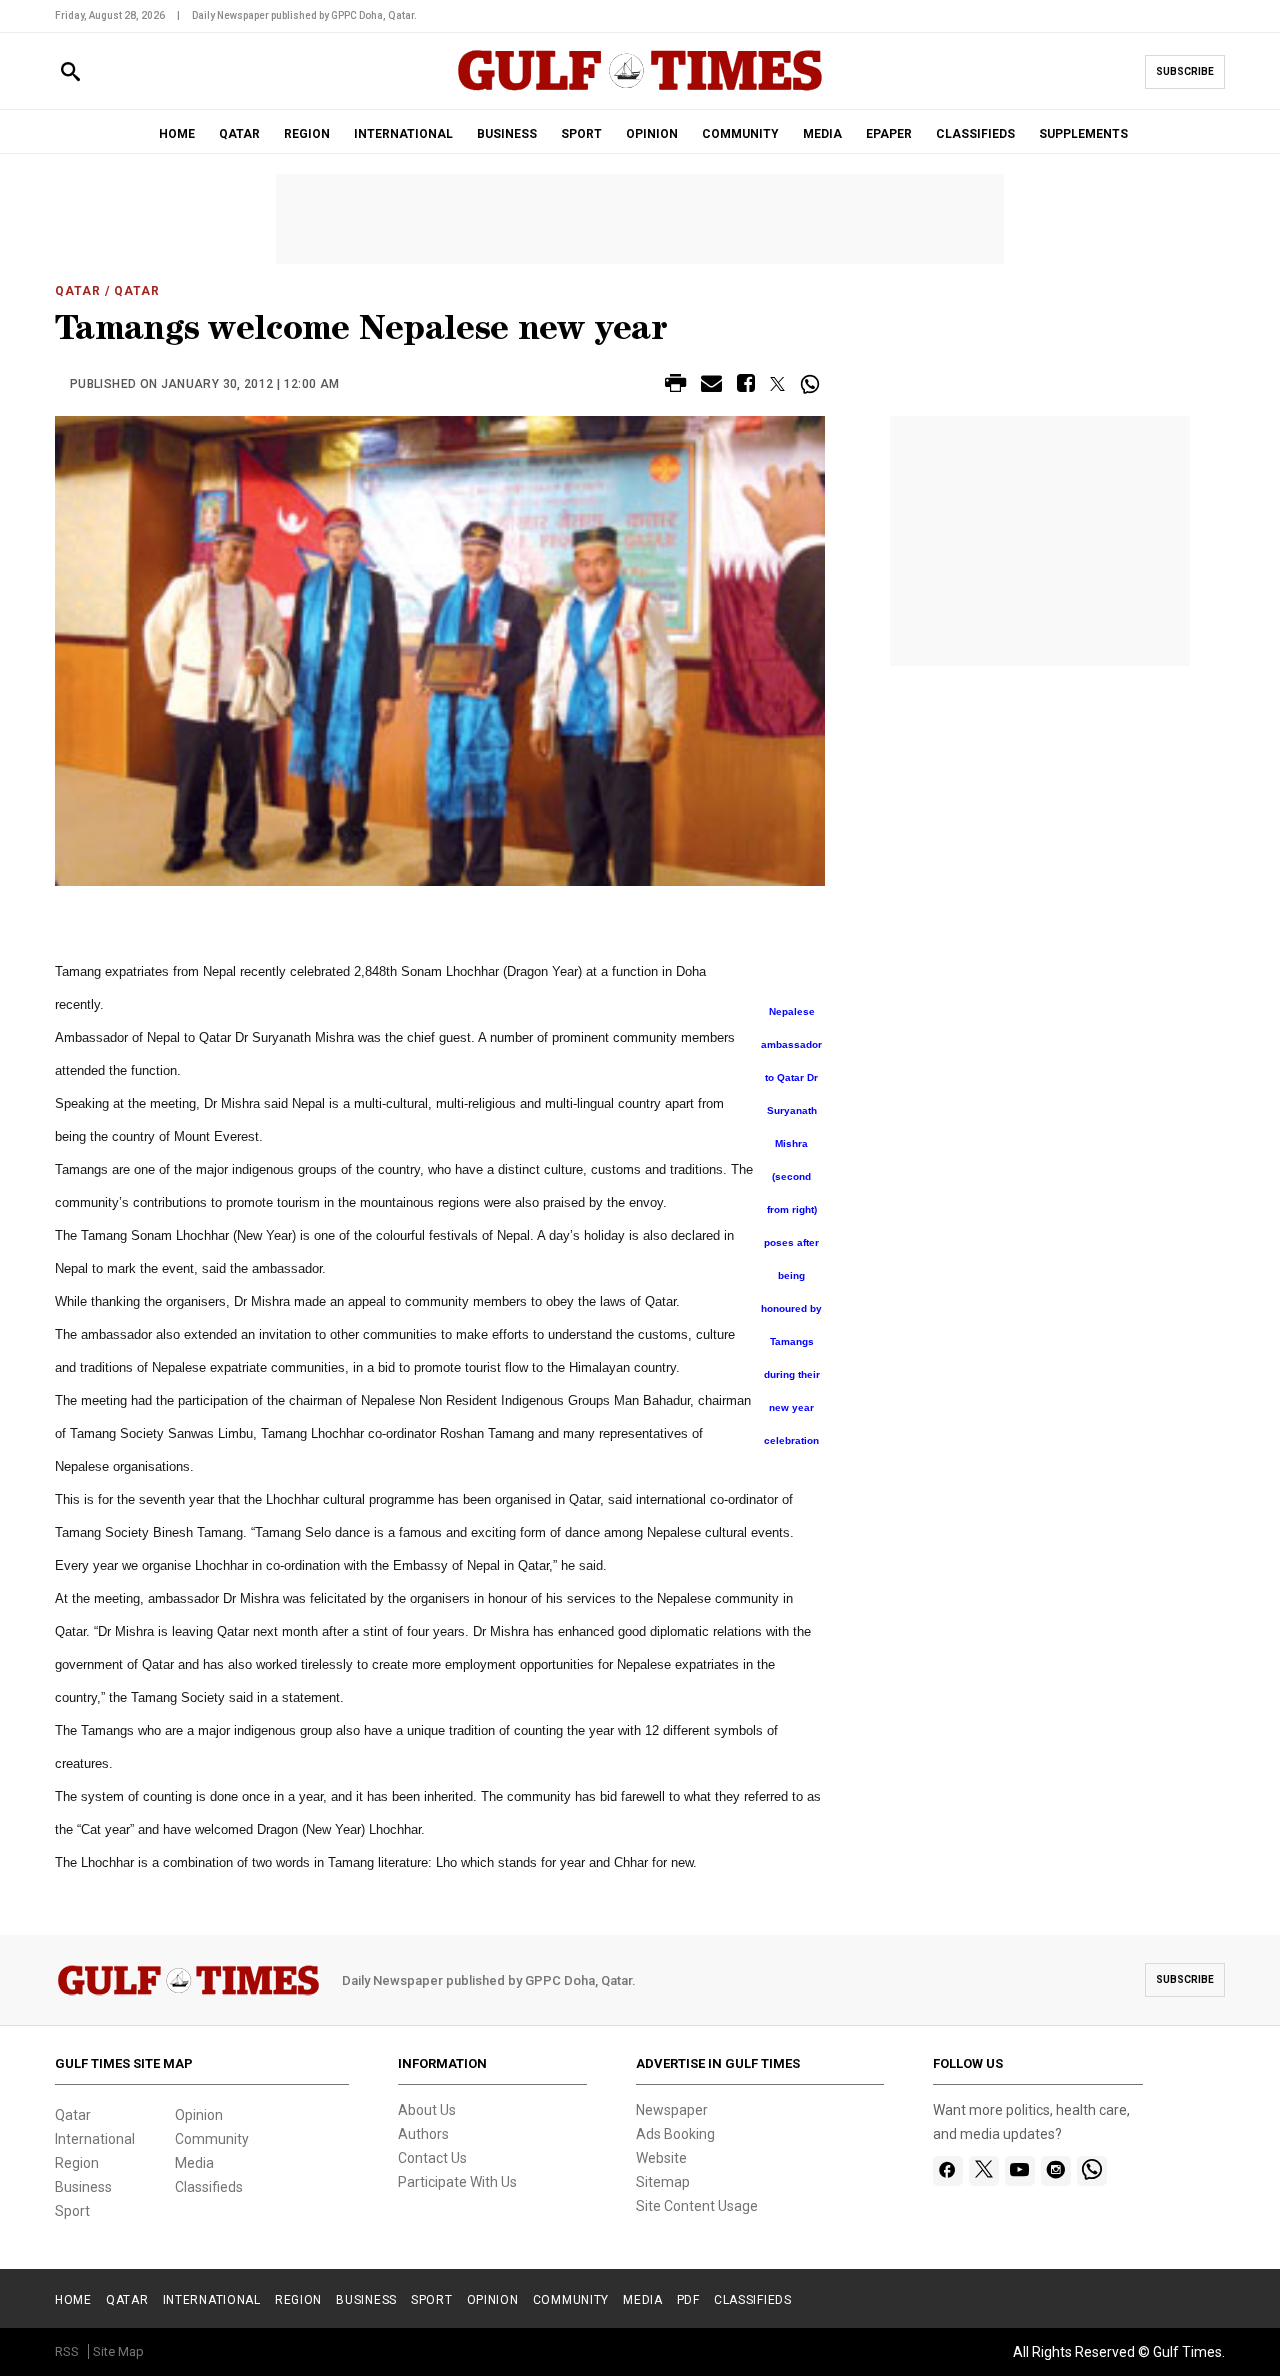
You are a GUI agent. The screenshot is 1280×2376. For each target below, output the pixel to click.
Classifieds (209, 2187)
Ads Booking (675, 2134)
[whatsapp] (1092, 2171)
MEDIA (822, 134)
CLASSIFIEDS (975, 134)
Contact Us (432, 2158)
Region (77, 2163)
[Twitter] (984, 2171)
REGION (307, 134)
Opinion (199, 2115)
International (95, 2139)
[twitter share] (777, 384)
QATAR (239, 134)
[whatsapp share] (812, 384)
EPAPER (889, 134)
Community (212, 2139)
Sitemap (663, 2182)
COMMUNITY (740, 134)
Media (194, 2163)
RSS (67, 2351)
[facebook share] (746, 386)
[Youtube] (1019, 2171)
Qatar (78, 291)
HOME (177, 134)
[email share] (711, 386)
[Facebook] (947, 2171)
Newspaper (672, 2110)
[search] (70, 72)
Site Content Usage (697, 2206)
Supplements (1083, 134)
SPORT (581, 134)
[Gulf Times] (640, 89)
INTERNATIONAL (403, 134)
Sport (72, 2211)
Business (83, 2187)
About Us (427, 2110)
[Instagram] (1055, 2171)
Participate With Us (457, 2182)
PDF (688, 2300)
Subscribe (1185, 71)
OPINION (652, 134)
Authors (423, 2134)
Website (661, 2158)
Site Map (118, 2351)
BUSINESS (507, 134)
